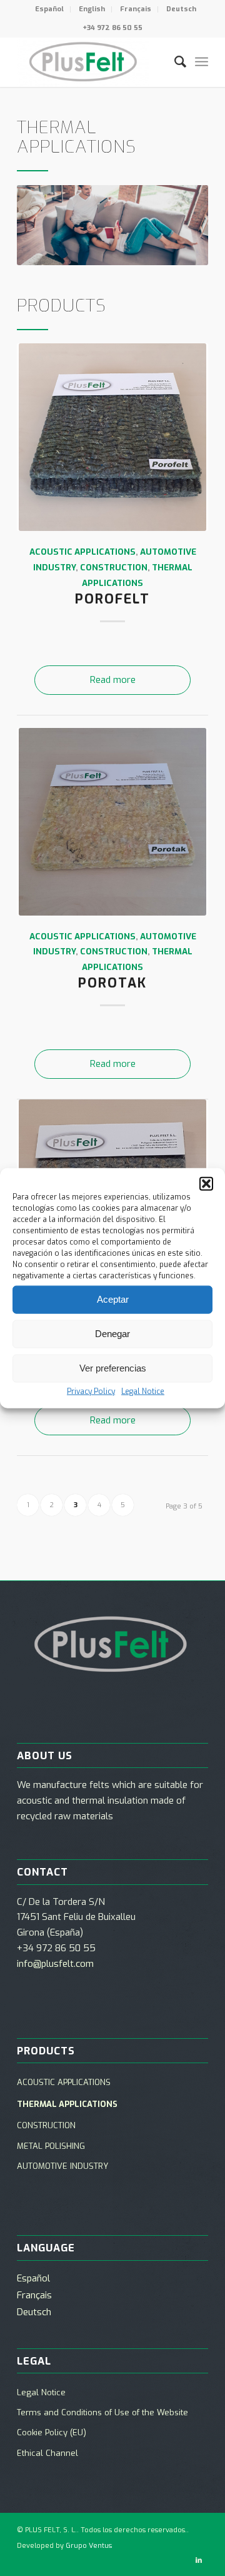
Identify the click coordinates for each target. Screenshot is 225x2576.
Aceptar (113, 1299)
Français (136, 9)
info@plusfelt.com (55, 1964)
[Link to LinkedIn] (199, 2560)
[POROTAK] (112, 822)
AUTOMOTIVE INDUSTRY (62, 2166)
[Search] (174, 62)
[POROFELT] (112, 437)
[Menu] (202, 62)
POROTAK (112, 983)
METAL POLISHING (51, 2146)
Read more (113, 680)
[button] (206, 1183)
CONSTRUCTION (114, 567)
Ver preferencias (113, 1368)
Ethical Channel (47, 2453)
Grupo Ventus (89, 2546)
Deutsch (181, 9)
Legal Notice (143, 1391)
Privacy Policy (91, 1391)
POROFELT (112, 599)
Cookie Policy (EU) (52, 2432)
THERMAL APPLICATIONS (67, 2104)
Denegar (112, 1334)
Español (49, 9)
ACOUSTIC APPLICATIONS (82, 552)
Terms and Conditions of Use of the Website (102, 2412)
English (92, 9)
